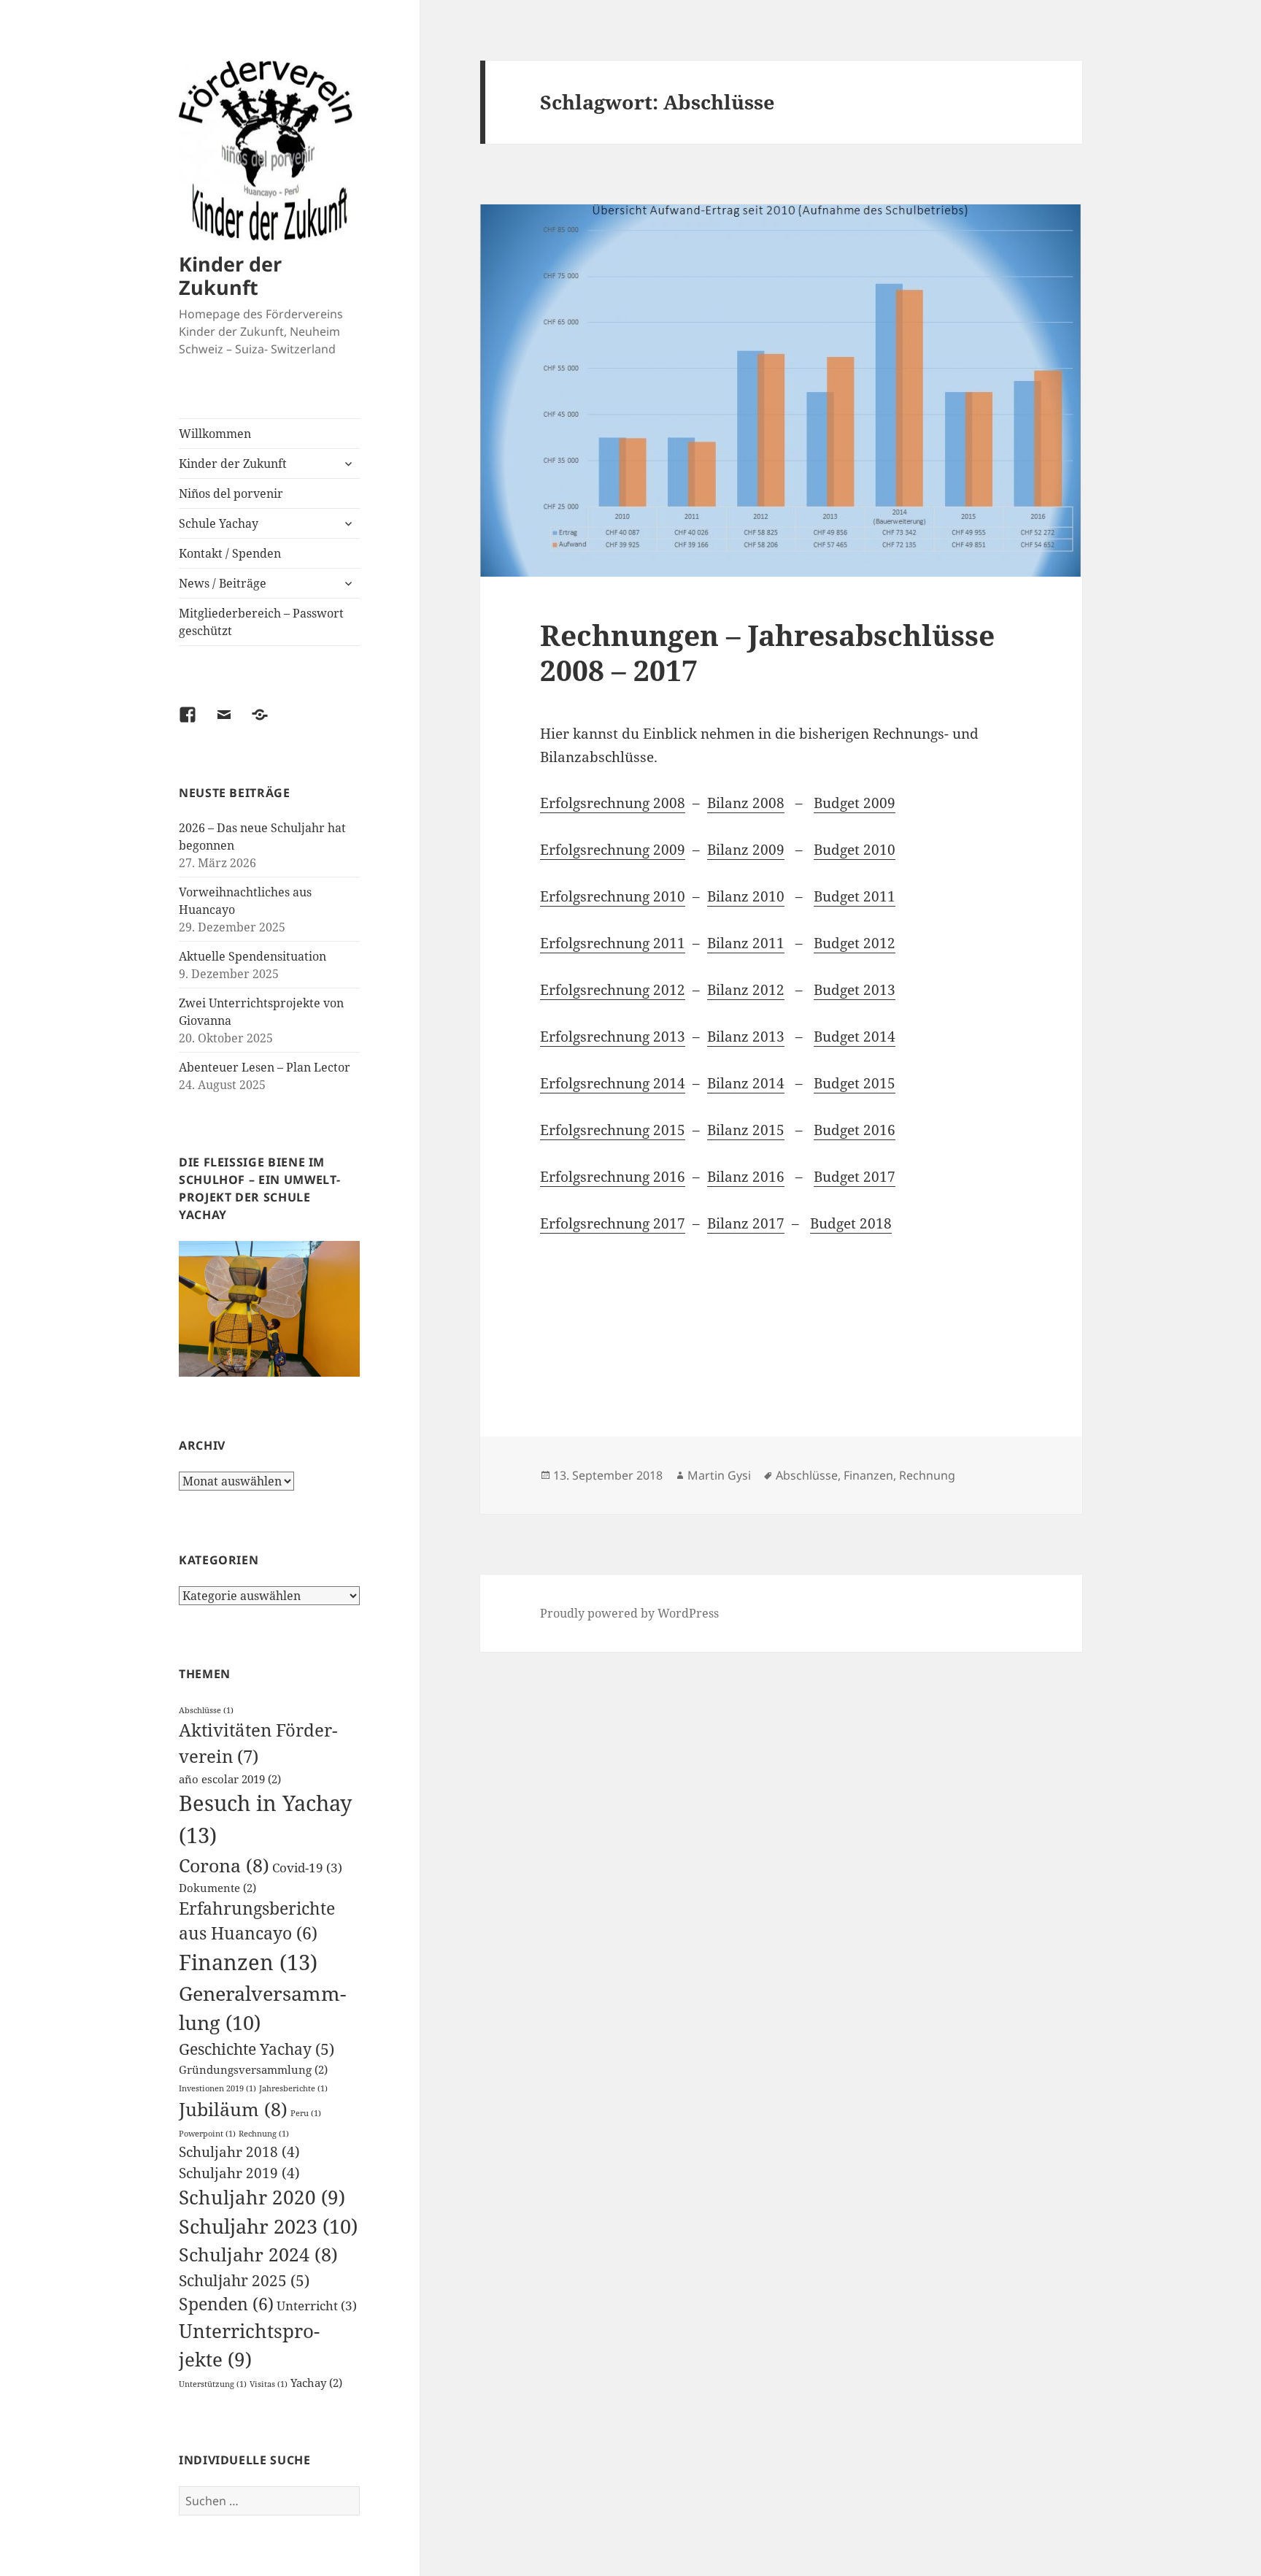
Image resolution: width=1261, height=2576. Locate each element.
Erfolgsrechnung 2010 (613, 896)
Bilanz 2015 (746, 1130)
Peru (306, 2113)
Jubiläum (233, 2109)
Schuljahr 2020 (262, 2197)
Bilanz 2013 (746, 1037)
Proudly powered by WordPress (629, 1613)
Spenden (226, 2304)
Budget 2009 (855, 803)
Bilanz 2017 (746, 1223)
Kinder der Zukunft (230, 276)
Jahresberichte (293, 2088)
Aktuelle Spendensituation (252, 956)
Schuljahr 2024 (258, 2254)
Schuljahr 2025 (244, 2280)
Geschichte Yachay (257, 2049)
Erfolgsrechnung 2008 (613, 803)
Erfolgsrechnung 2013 (613, 1037)
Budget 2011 (855, 896)
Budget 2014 (855, 1037)
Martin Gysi (719, 1475)
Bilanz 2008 (746, 803)
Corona (224, 1865)
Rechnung (264, 2134)
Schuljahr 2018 (239, 2152)
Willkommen (215, 434)
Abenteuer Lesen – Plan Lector (265, 1067)
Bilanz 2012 (746, 990)
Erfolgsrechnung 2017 (613, 1223)
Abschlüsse (206, 1710)
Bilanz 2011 (746, 943)
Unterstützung (213, 2384)
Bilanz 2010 (746, 896)
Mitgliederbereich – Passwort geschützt (261, 622)
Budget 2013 (855, 990)
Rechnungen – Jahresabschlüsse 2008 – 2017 (767, 652)
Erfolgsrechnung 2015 (613, 1130)
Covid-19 (307, 1868)
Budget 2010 (855, 850)
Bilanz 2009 (746, 850)
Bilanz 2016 (746, 1177)
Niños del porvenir (231, 493)
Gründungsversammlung (253, 2069)
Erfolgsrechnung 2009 (613, 850)
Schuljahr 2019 (239, 2173)
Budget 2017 (855, 1177)
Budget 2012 (855, 943)
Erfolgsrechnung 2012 (613, 990)
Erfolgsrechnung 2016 (613, 1177)
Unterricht (317, 2306)
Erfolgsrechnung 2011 (613, 943)
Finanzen (248, 1962)
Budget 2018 (851, 1223)
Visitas (269, 2384)
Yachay (316, 2383)
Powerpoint (207, 2134)
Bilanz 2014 (746, 1083)
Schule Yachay (219, 523)
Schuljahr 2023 (268, 2226)
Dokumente (217, 1888)
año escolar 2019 (230, 1779)
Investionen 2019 (217, 2088)
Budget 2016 (855, 1130)
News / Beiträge (223, 583)
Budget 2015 (855, 1083)
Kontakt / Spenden (230, 553)
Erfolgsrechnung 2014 (613, 1083)
